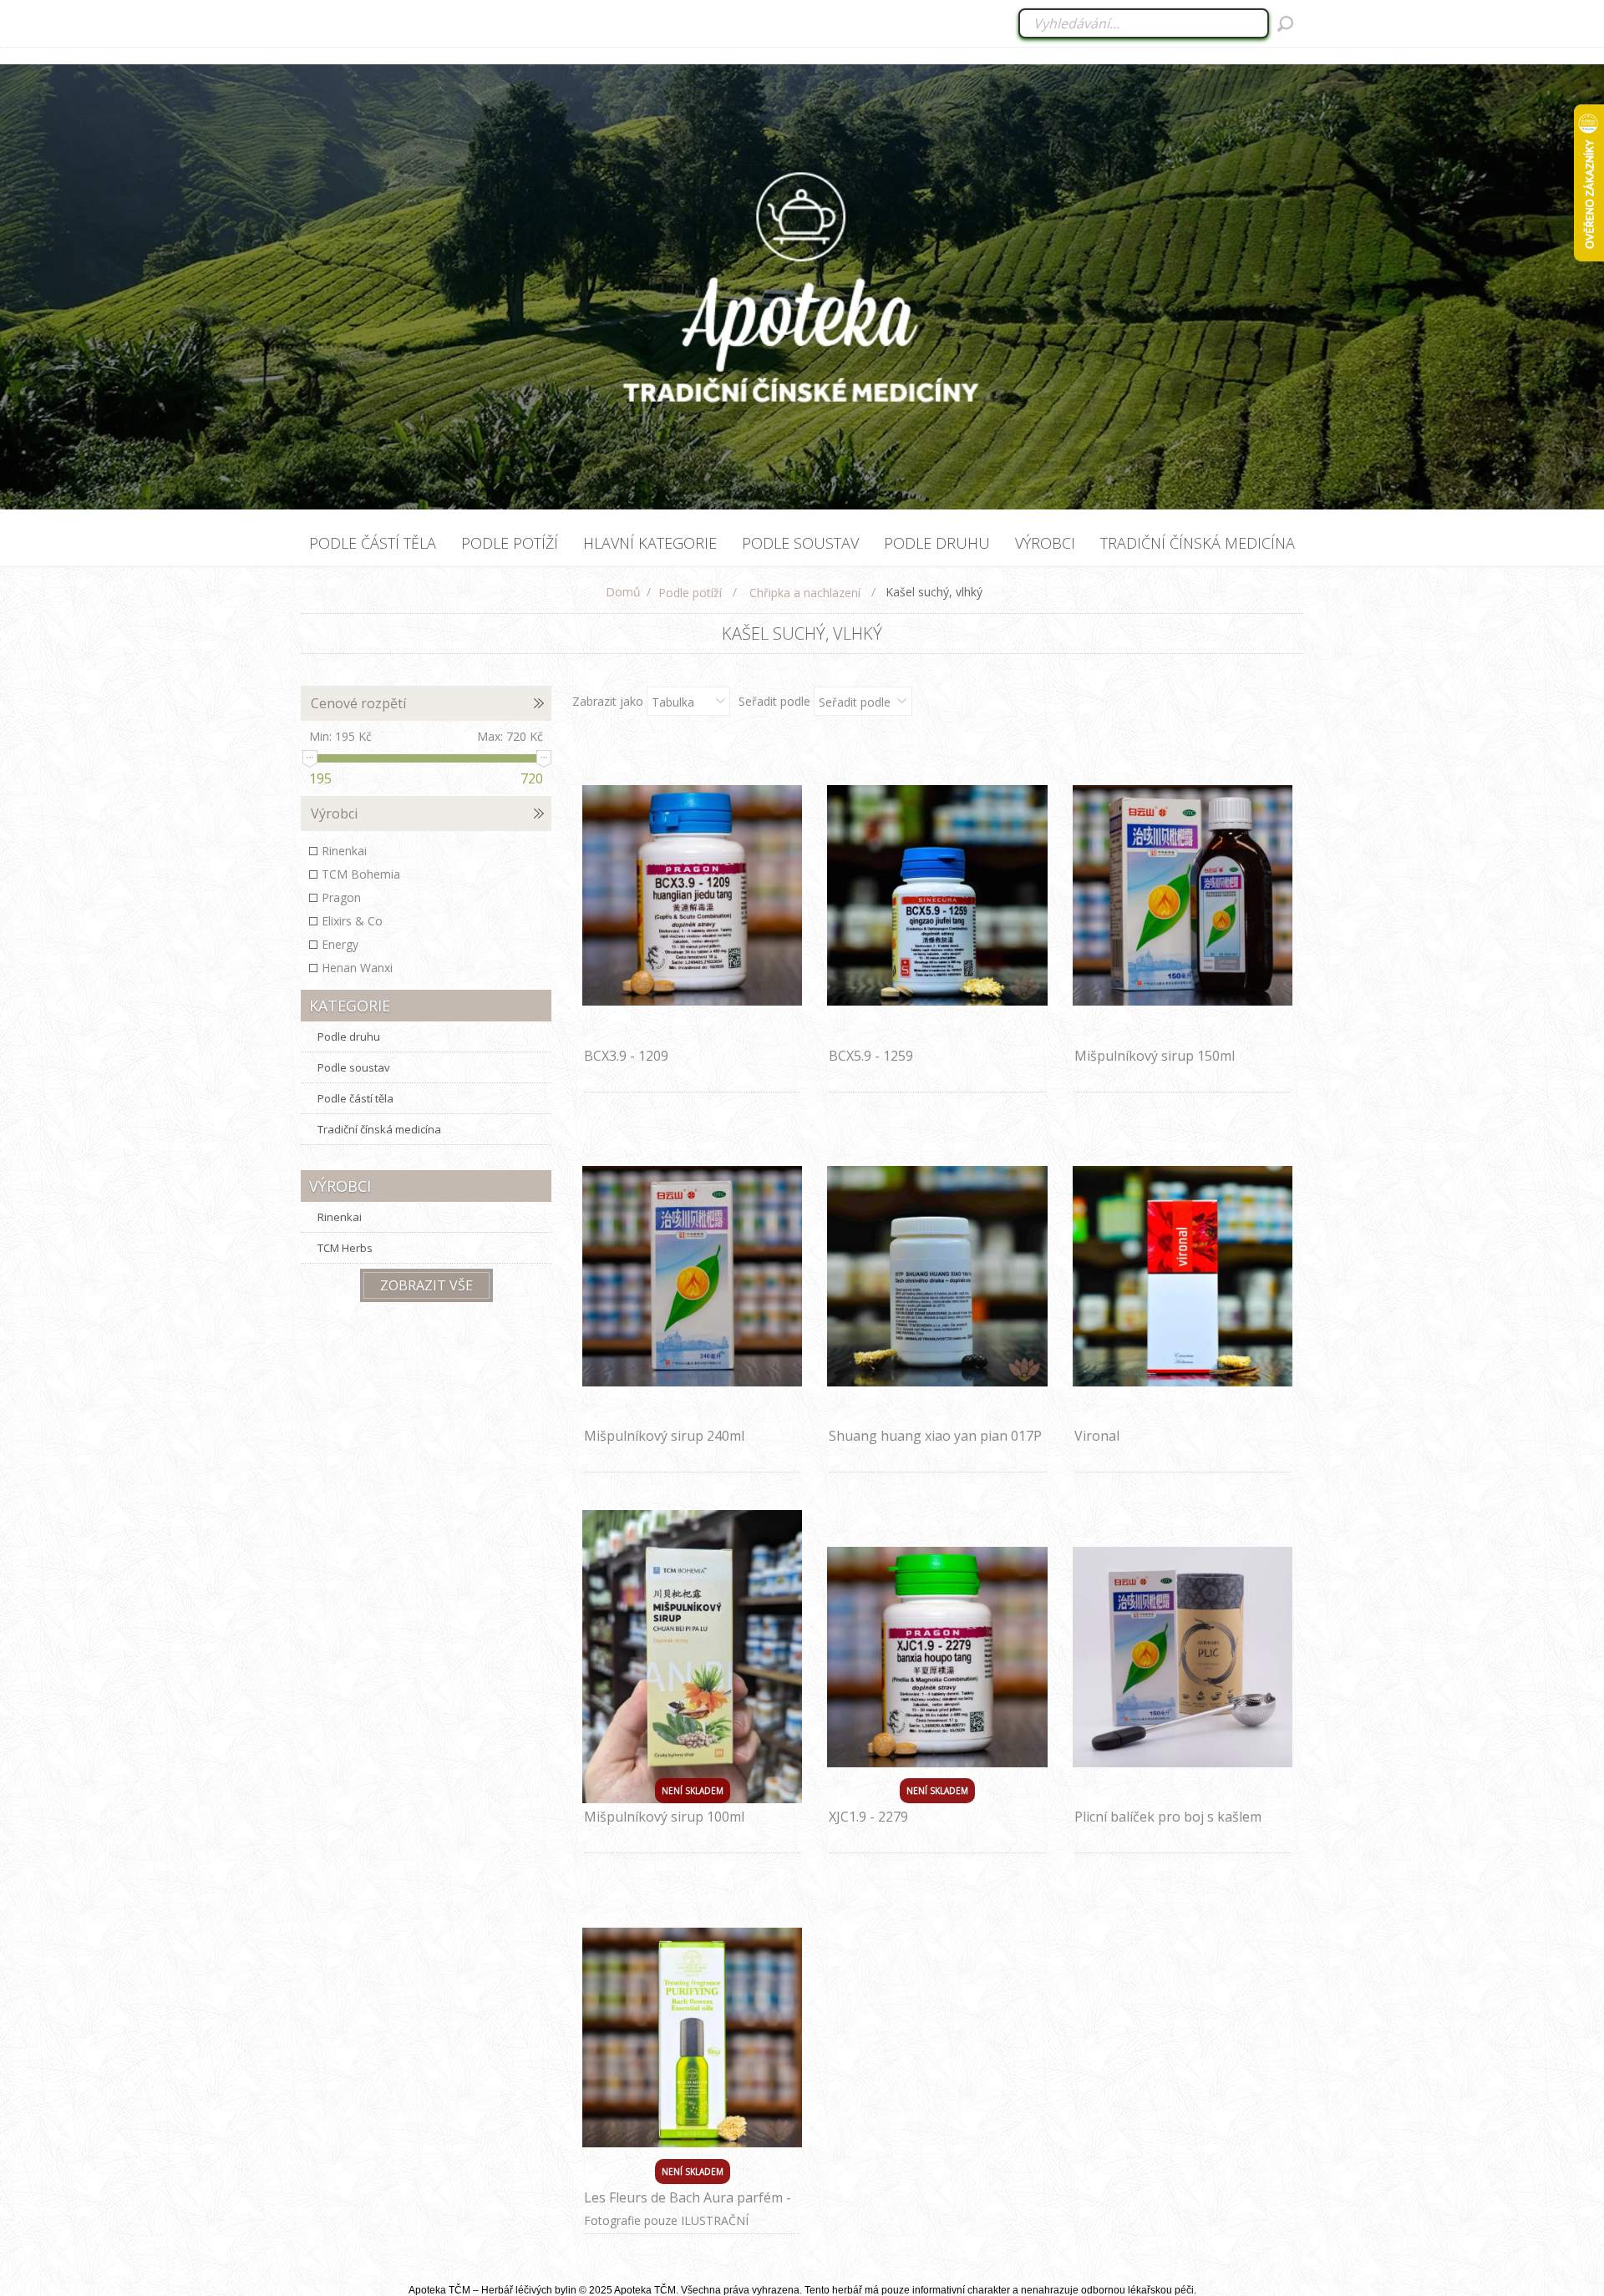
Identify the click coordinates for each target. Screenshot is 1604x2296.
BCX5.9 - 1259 (871, 1056)
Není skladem (693, 1791)
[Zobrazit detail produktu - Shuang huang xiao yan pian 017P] (937, 1277)
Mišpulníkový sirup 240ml (664, 1436)
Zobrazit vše (426, 1285)
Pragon (341, 897)
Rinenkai (344, 851)
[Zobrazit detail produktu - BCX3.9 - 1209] (693, 896)
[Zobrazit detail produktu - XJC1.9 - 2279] (937, 1657)
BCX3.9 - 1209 (626, 1056)
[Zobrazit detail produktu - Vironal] (1183, 1277)
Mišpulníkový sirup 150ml (1155, 1056)
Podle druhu (349, 1036)
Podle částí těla (355, 1098)
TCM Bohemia (361, 874)
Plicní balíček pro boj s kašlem (1168, 1817)
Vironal (1097, 1436)
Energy (340, 944)
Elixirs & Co (352, 921)
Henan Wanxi (357, 968)
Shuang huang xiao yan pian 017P (935, 1436)
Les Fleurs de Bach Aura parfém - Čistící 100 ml (688, 2207)
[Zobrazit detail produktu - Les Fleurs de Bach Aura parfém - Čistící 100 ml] (693, 2038)
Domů (623, 592)
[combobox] (1145, 23)
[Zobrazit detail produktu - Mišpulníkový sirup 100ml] (693, 1657)
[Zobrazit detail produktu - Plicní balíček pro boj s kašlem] (1183, 1657)
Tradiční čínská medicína (379, 1129)
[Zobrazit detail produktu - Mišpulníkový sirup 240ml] (693, 1277)
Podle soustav (354, 1067)
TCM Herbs (345, 1248)
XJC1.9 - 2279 (868, 1817)
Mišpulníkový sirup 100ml (664, 1817)
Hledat (1285, 23)
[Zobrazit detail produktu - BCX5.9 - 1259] (937, 896)
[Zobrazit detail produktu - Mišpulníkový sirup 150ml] (1183, 896)
